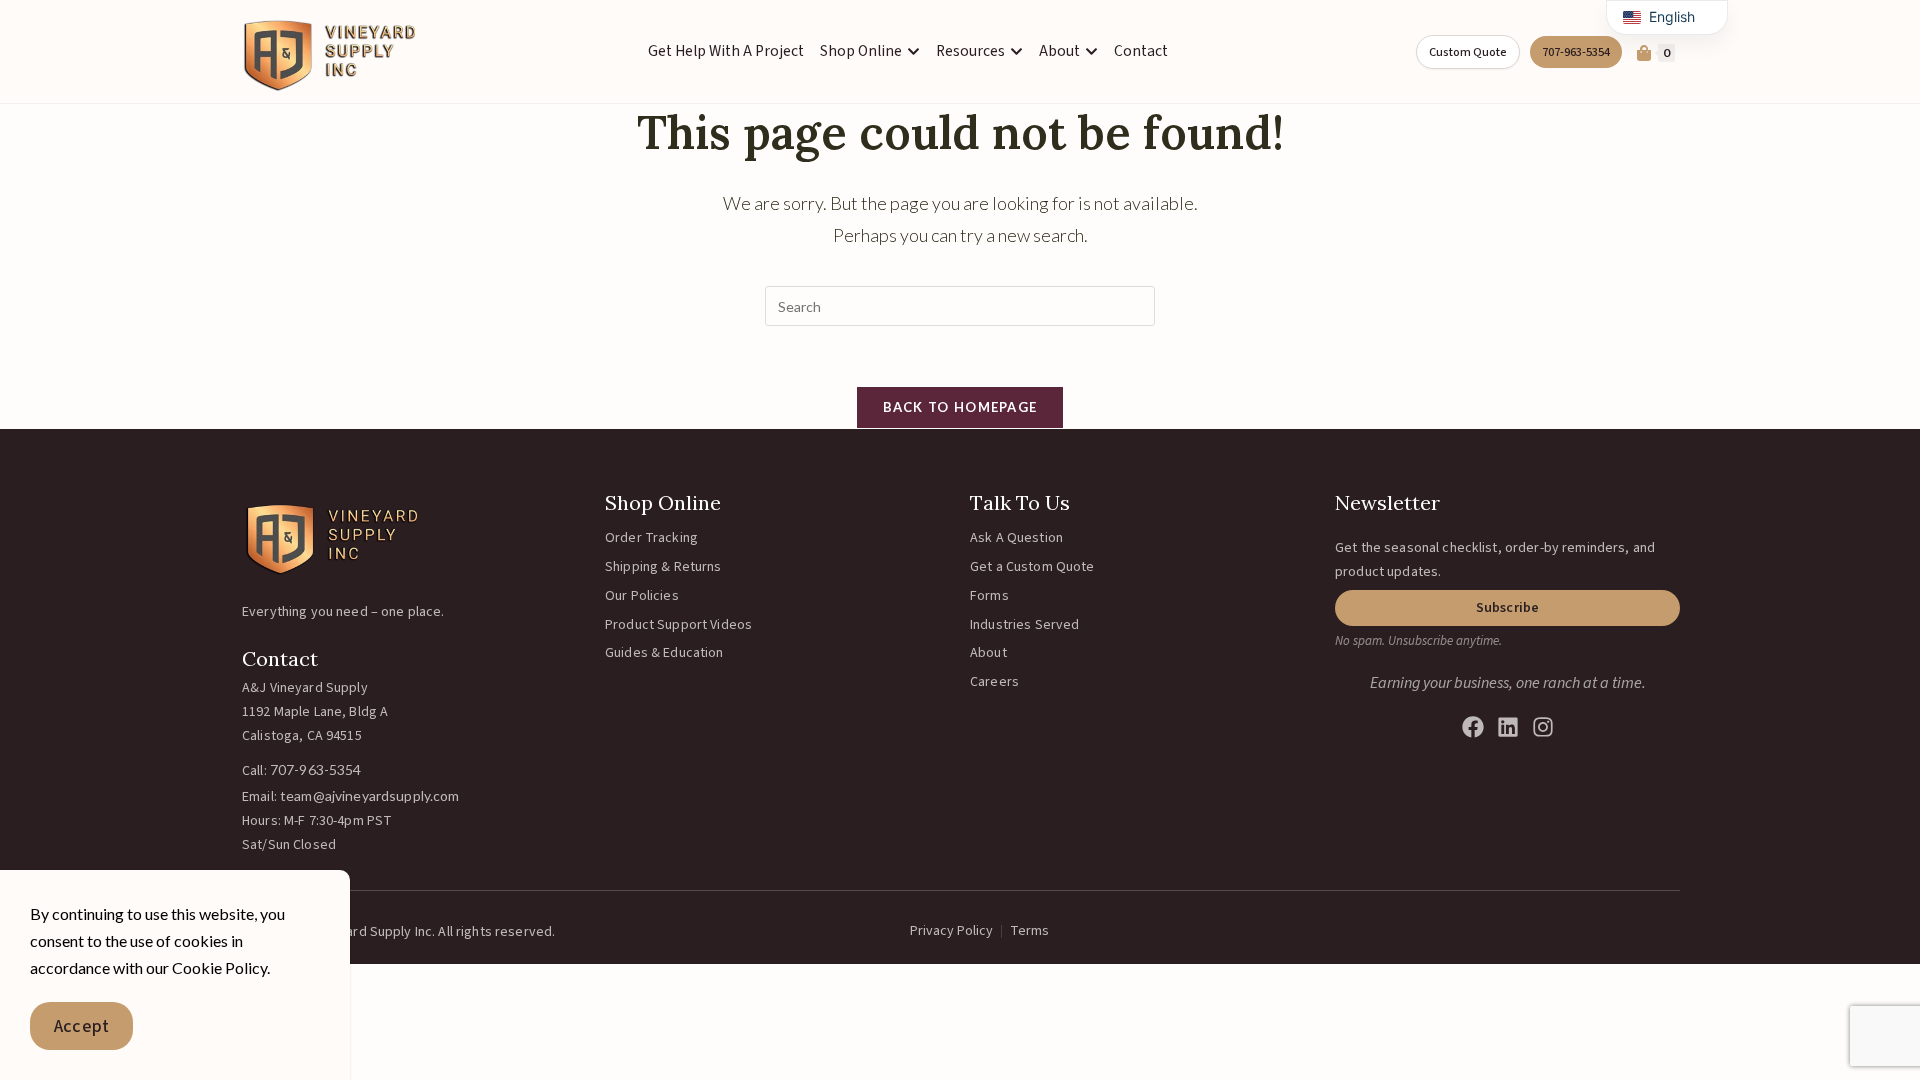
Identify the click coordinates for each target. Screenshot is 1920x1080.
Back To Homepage (960, 407)
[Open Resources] (1016, 51)
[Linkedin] (1508, 727)
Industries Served (1024, 625)
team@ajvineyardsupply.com (370, 795)
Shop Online (663, 502)
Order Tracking (651, 538)
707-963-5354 (316, 769)
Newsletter (1387, 502)
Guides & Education (664, 653)
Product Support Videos (678, 625)
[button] (1507, 608)
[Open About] (1091, 51)
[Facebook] (1473, 727)
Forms (989, 596)
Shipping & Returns (663, 567)
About (988, 653)
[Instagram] (1543, 727)
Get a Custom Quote (1032, 567)
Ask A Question (1016, 538)
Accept (81, 1026)
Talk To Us (1020, 502)
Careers (994, 682)
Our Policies (642, 596)
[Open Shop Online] (913, 51)
